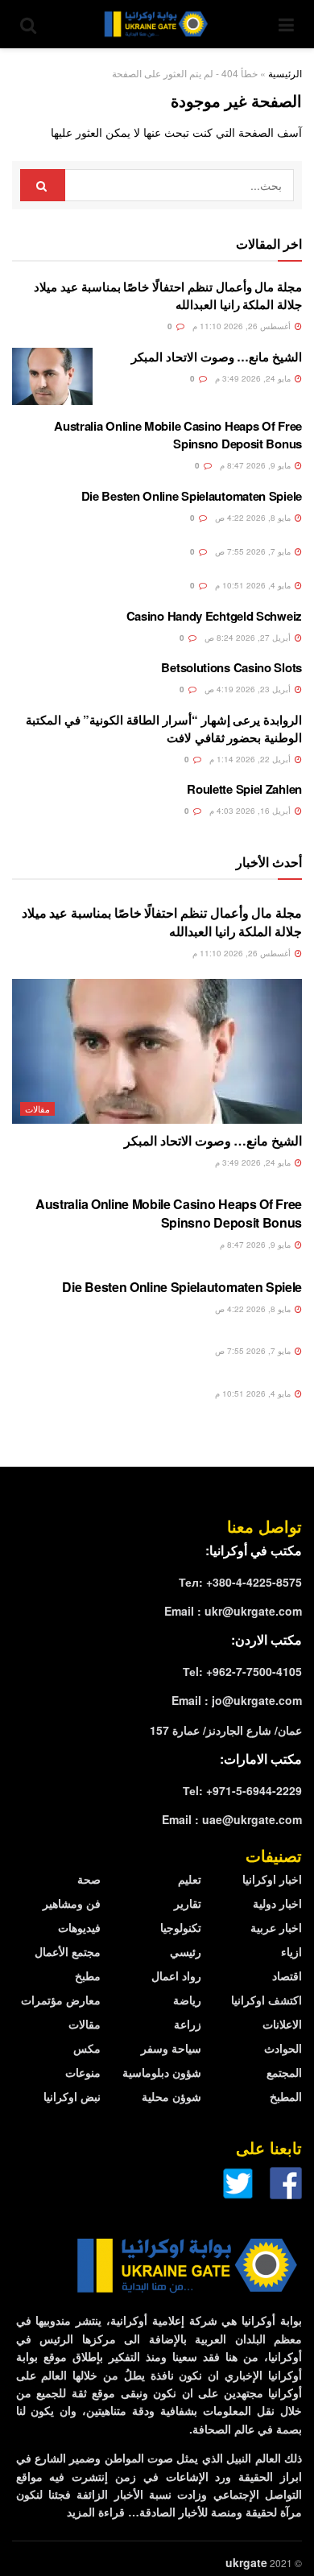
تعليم (190, 1879)
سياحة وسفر (171, 2048)
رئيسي (186, 1951)
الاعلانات (282, 2024)
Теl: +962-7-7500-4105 (242, 1671)
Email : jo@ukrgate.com (237, 1700)
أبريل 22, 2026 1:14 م (251, 759)
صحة (89, 1879)
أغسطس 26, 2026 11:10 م (243, 326)
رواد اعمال (176, 1975)
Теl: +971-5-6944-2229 (242, 1790)
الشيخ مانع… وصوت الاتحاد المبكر (217, 357)
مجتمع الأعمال (68, 1951)
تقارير (188, 1903)
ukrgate (246, 2562)
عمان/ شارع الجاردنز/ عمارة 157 (226, 1730)
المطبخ (286, 2096)
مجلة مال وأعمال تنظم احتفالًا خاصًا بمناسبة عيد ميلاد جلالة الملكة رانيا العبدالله (162, 921)
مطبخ (88, 1975)
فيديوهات (79, 1927)
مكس (87, 2048)
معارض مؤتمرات (61, 2000)
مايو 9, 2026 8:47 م (256, 465)
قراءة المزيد (96, 2512)
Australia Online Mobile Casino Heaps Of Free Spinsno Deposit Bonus (178, 435)
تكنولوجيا (181, 1927)
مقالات (37, 1108)
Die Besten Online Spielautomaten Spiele (192, 496)
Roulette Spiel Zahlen (244, 789)
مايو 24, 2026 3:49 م (254, 378)
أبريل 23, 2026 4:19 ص (249, 689)
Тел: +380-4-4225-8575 (240, 1582)
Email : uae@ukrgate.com (232, 1819)
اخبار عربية (276, 1927)
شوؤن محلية (171, 2096)
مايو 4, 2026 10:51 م (254, 585)
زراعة (188, 2024)
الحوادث (283, 2048)
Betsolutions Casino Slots (231, 667)
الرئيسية (285, 73)
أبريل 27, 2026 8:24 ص (249, 638)
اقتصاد (287, 1975)
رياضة (187, 2000)
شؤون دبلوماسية (162, 2072)
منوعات (83, 2072)
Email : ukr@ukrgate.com (233, 1611)
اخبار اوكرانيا (272, 1879)
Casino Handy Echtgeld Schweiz (214, 616)
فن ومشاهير (72, 1903)
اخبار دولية (277, 1903)
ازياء (291, 1951)
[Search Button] (43, 185)
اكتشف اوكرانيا (266, 2000)
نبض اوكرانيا (72, 2096)
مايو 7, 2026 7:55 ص (254, 551)
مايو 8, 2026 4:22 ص (254, 518)
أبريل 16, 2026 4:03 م (251, 811)
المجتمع (284, 2072)
